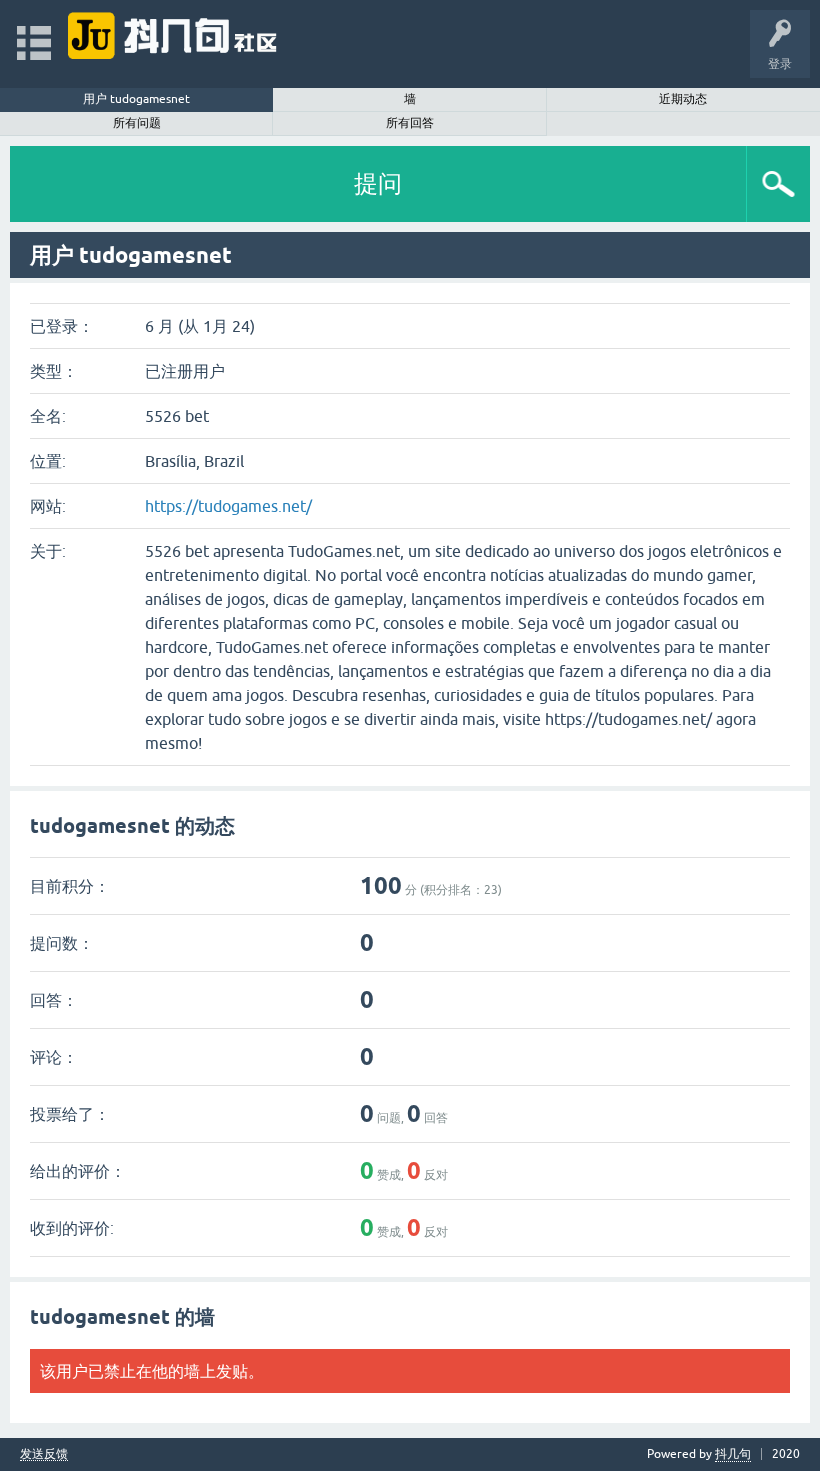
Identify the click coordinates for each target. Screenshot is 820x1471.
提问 (378, 183)
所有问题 (137, 123)
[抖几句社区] (173, 34)
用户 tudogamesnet (136, 99)
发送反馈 (44, 1454)
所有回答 (410, 123)
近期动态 (683, 99)
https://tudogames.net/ (228, 506)
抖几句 (733, 1454)
